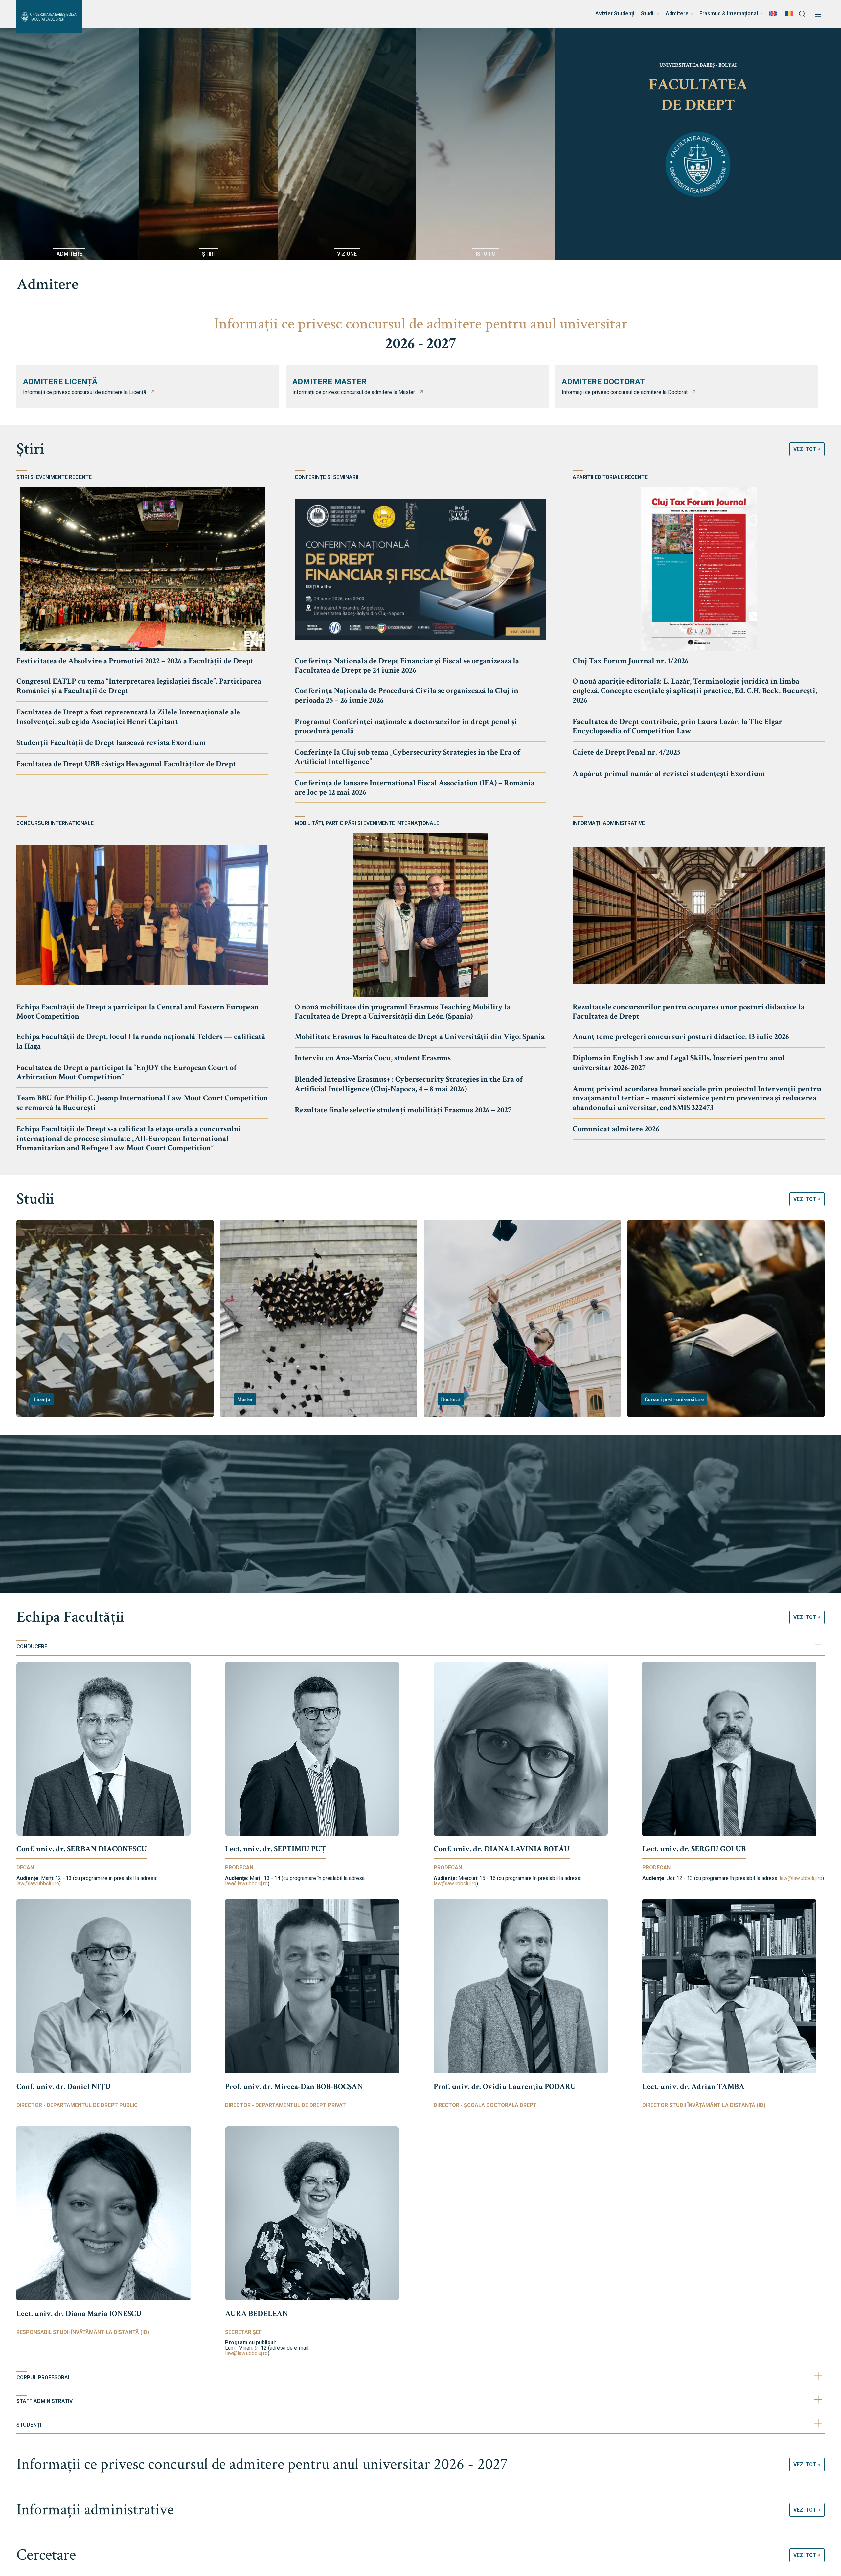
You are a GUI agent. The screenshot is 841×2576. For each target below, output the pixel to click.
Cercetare (46, 2555)
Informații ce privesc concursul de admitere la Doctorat (625, 392)
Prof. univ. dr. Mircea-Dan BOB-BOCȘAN (294, 2086)
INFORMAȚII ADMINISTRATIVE (609, 823)
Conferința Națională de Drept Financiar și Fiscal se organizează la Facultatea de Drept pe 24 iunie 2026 (407, 666)
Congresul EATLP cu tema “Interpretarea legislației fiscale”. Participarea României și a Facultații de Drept (139, 686)
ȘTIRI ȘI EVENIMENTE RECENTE (54, 477)
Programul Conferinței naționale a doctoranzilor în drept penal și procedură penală (406, 726)
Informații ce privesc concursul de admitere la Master (354, 392)
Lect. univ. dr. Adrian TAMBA (693, 2086)
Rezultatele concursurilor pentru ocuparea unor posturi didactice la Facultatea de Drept (689, 1012)
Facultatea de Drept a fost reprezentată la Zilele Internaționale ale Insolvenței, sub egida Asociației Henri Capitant (128, 717)
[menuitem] (774, 14)
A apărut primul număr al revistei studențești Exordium (669, 773)
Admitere (47, 284)
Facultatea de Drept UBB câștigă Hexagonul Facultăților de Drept (126, 764)
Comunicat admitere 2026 (616, 1129)
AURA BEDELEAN (257, 2313)
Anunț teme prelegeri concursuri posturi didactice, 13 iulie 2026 (681, 1037)
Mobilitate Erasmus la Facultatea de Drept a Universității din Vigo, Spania (420, 1037)
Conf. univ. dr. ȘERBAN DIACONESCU (82, 1849)
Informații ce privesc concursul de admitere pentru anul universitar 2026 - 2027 (262, 2464)
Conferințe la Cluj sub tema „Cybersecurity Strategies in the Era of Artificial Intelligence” (407, 757)
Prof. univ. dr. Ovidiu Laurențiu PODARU (505, 2086)
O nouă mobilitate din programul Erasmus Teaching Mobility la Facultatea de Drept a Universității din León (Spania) (403, 1012)
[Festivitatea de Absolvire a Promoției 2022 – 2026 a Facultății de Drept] (142, 569)
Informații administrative (95, 2509)
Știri (30, 449)
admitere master (330, 382)
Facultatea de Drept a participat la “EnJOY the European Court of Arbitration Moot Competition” (126, 1072)
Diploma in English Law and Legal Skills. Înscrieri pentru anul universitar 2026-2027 (679, 1063)
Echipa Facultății (70, 1617)
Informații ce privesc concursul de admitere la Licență (85, 392)
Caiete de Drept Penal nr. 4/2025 (627, 752)
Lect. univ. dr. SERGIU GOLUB (694, 1849)
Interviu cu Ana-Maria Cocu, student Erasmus (373, 1058)
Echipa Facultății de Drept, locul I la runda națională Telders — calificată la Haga (141, 1041)
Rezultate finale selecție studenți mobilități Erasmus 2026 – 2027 (403, 1110)
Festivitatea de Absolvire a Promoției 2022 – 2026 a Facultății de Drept (135, 661)
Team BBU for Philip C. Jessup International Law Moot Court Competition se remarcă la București (142, 1103)
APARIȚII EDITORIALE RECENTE (610, 477)
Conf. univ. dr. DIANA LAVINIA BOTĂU (502, 1849)
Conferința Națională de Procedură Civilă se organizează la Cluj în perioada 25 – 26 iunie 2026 (407, 695)
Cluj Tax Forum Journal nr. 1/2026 (631, 661)
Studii (35, 1199)
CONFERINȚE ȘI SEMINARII (327, 477)
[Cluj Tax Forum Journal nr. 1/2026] (699, 569)
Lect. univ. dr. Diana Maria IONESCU (79, 2313)
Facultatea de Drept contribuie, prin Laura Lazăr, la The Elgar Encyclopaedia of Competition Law (677, 726)
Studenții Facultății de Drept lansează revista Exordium (111, 743)
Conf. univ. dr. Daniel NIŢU (64, 2086)
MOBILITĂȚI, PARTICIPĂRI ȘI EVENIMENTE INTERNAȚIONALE (367, 823)
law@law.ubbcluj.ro (38, 1883)
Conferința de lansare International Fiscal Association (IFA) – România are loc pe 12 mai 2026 (415, 788)
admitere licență (60, 382)
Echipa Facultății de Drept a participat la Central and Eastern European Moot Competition (138, 1012)
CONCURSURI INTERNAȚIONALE (55, 823)
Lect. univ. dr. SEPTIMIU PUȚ (276, 1849)
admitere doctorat (603, 382)
